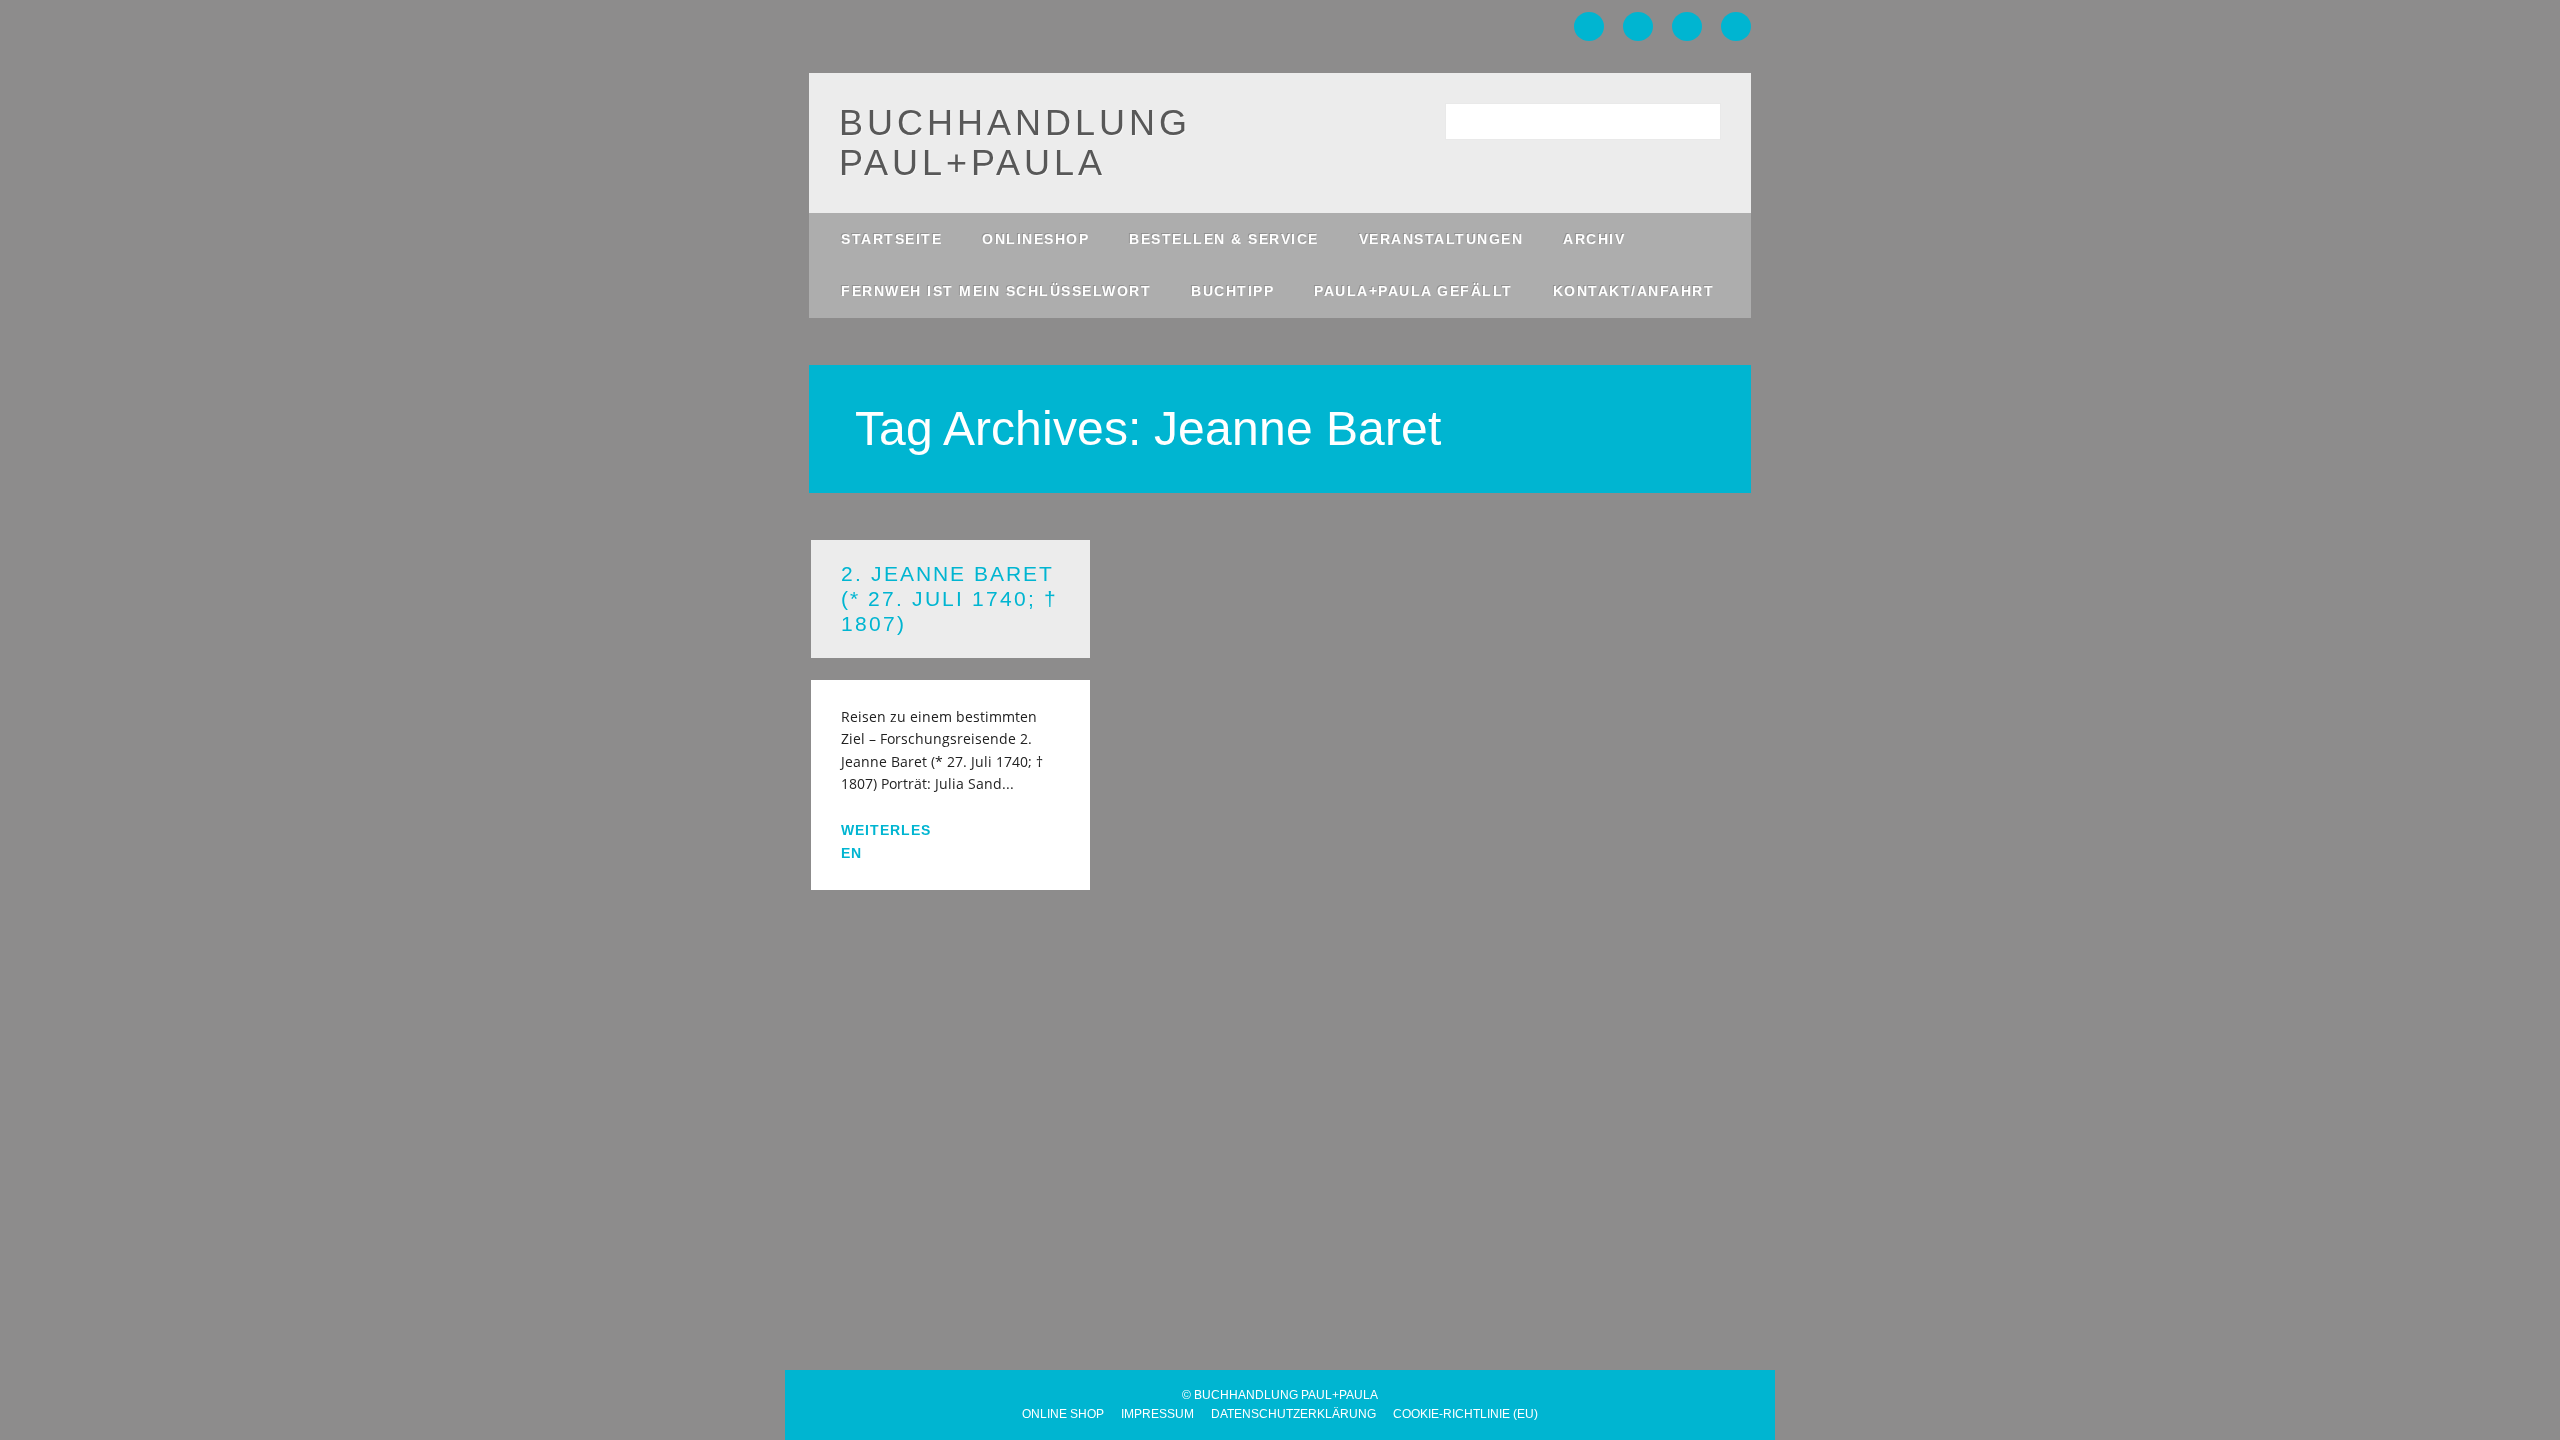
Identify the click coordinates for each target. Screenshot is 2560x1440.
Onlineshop (1035, 239)
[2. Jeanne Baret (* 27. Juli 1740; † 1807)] (950, 668)
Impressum (1157, 1414)
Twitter (1638, 26)
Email (1736, 26)
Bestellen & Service (1224, 239)
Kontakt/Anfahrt (1634, 291)
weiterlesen (886, 841)
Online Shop (1063, 1414)
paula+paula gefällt (1413, 291)
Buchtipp (1232, 291)
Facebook (1589, 26)
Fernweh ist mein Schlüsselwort (996, 291)
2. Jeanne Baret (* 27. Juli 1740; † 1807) (949, 598)
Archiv (1594, 239)
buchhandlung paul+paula (1015, 142)
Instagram (1687, 26)
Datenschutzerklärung (1293, 1414)
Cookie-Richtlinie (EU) (1465, 1414)
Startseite (891, 239)
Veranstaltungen (1441, 239)
